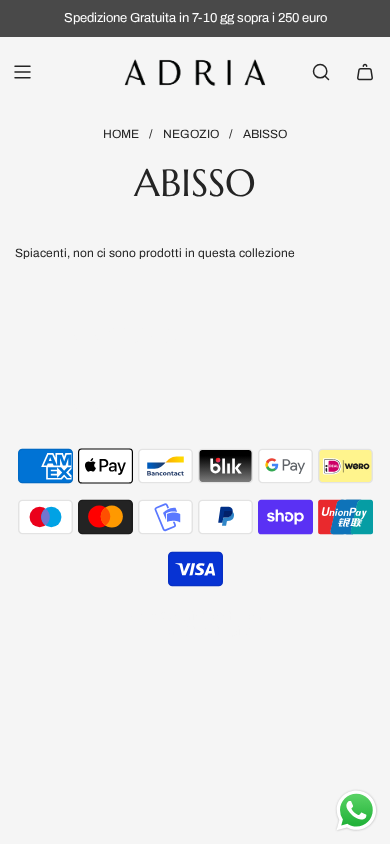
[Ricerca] (321, 72)
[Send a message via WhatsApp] (356, 810)
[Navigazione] (22, 72)
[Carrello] (365, 72)
